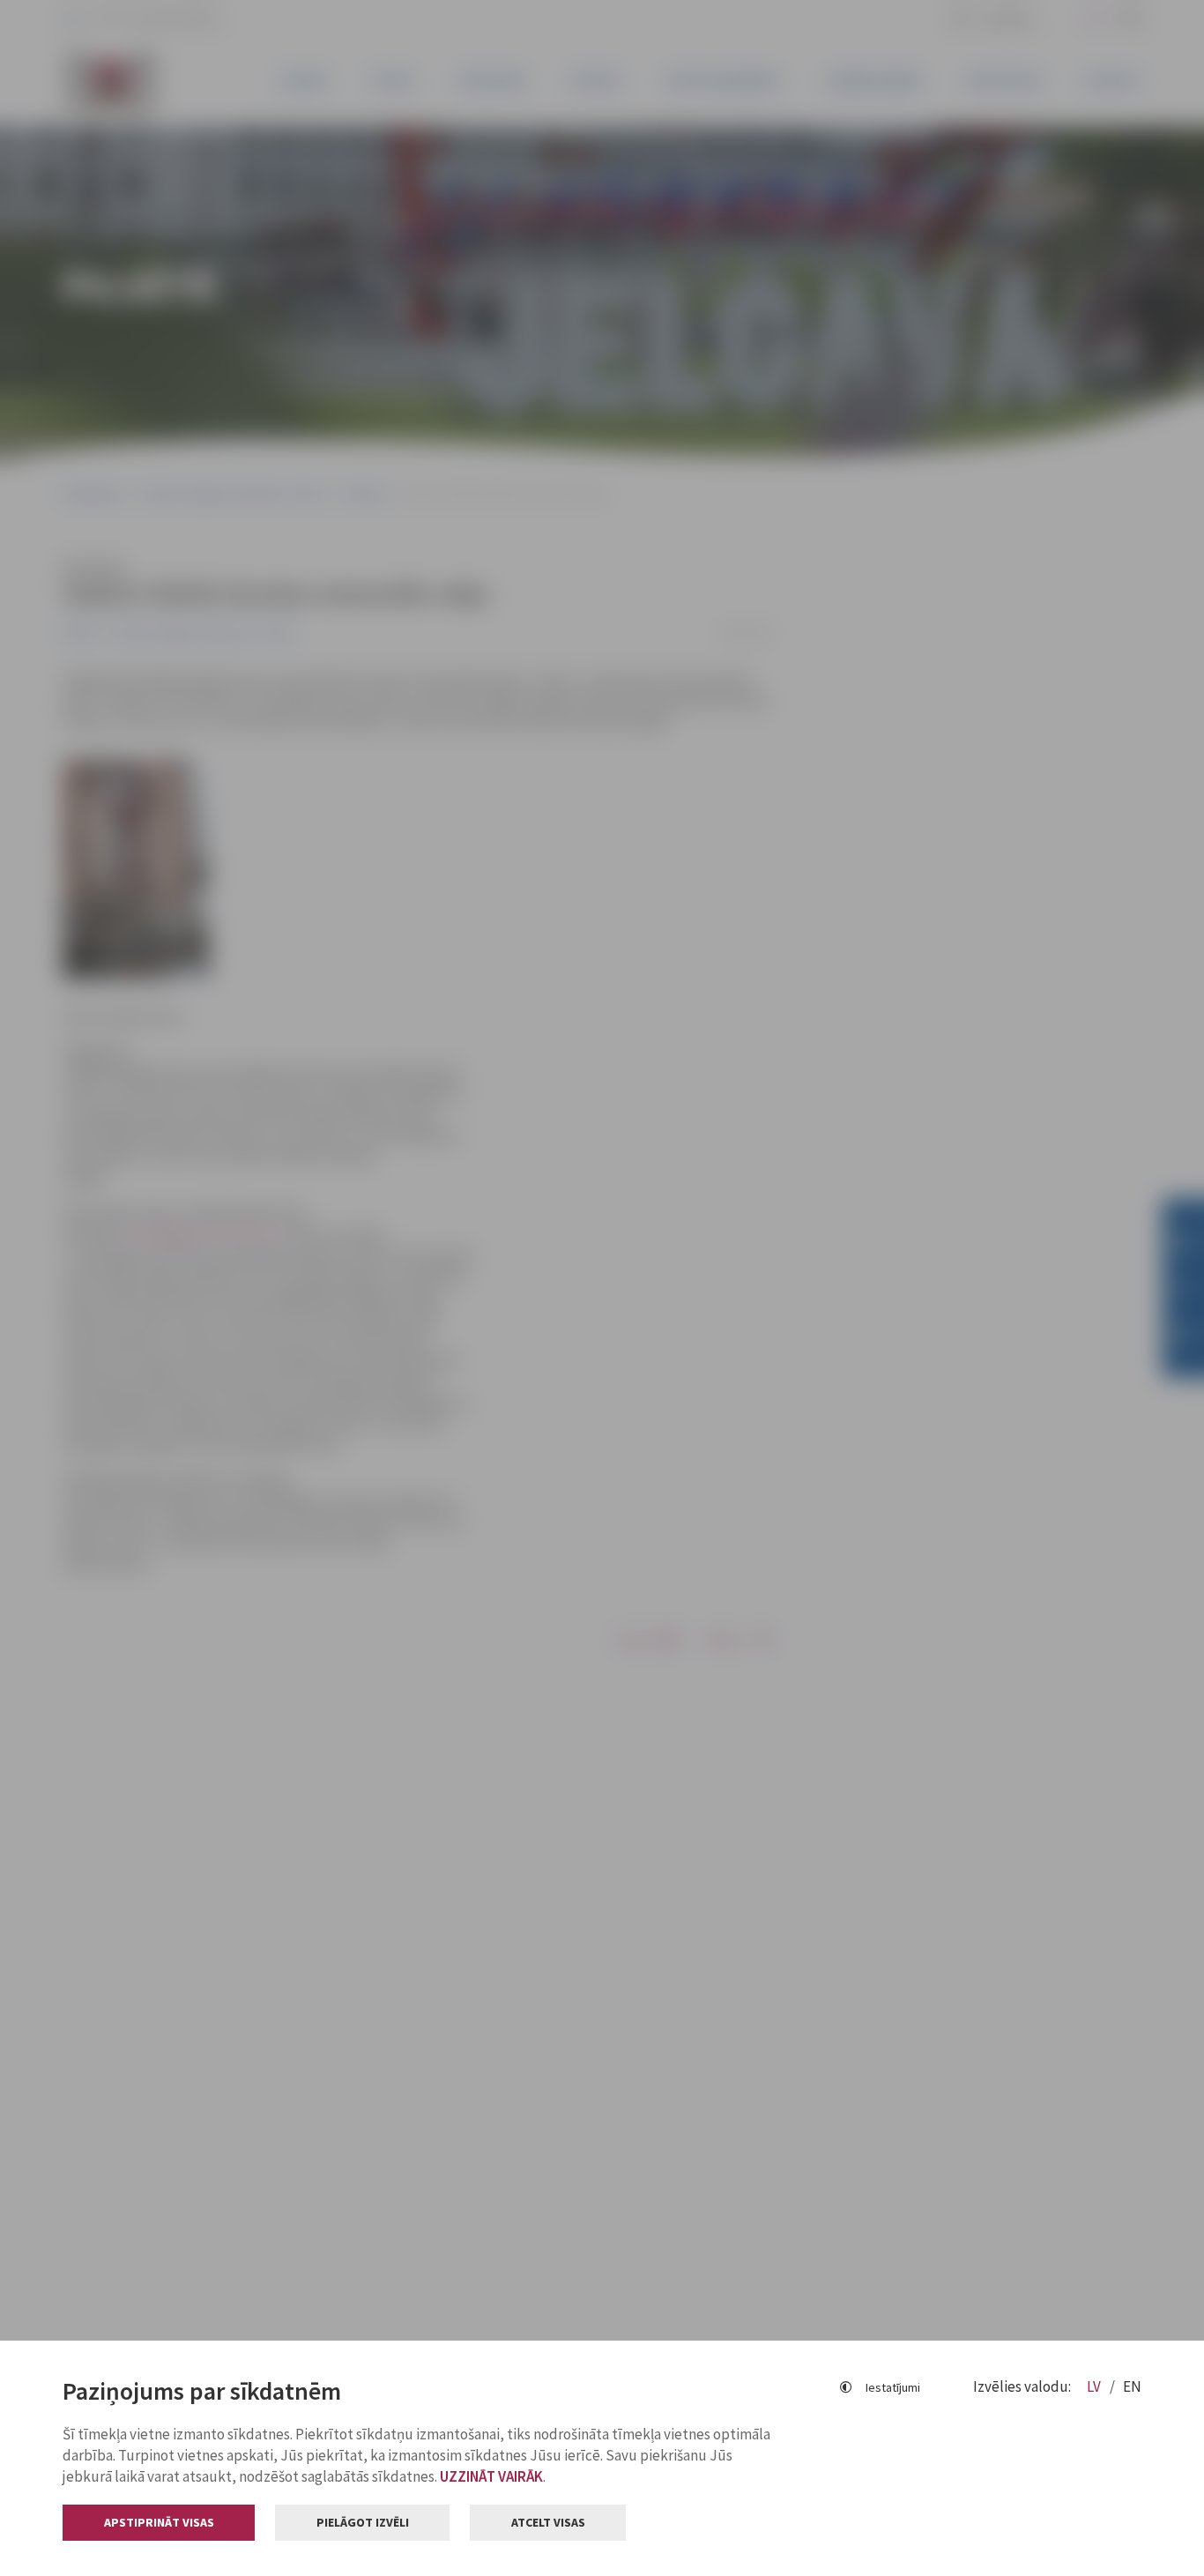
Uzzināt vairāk (491, 2476)
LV (1095, 2386)
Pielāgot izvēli (363, 2522)
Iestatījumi (893, 2387)
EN (1132, 2386)
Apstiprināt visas (159, 2522)
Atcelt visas (548, 2522)
